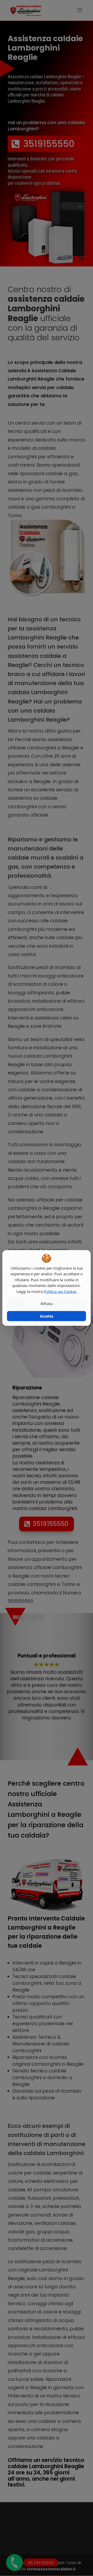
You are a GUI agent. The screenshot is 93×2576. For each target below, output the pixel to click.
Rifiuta (47, 1304)
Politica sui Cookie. (60, 1291)
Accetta (47, 1316)
